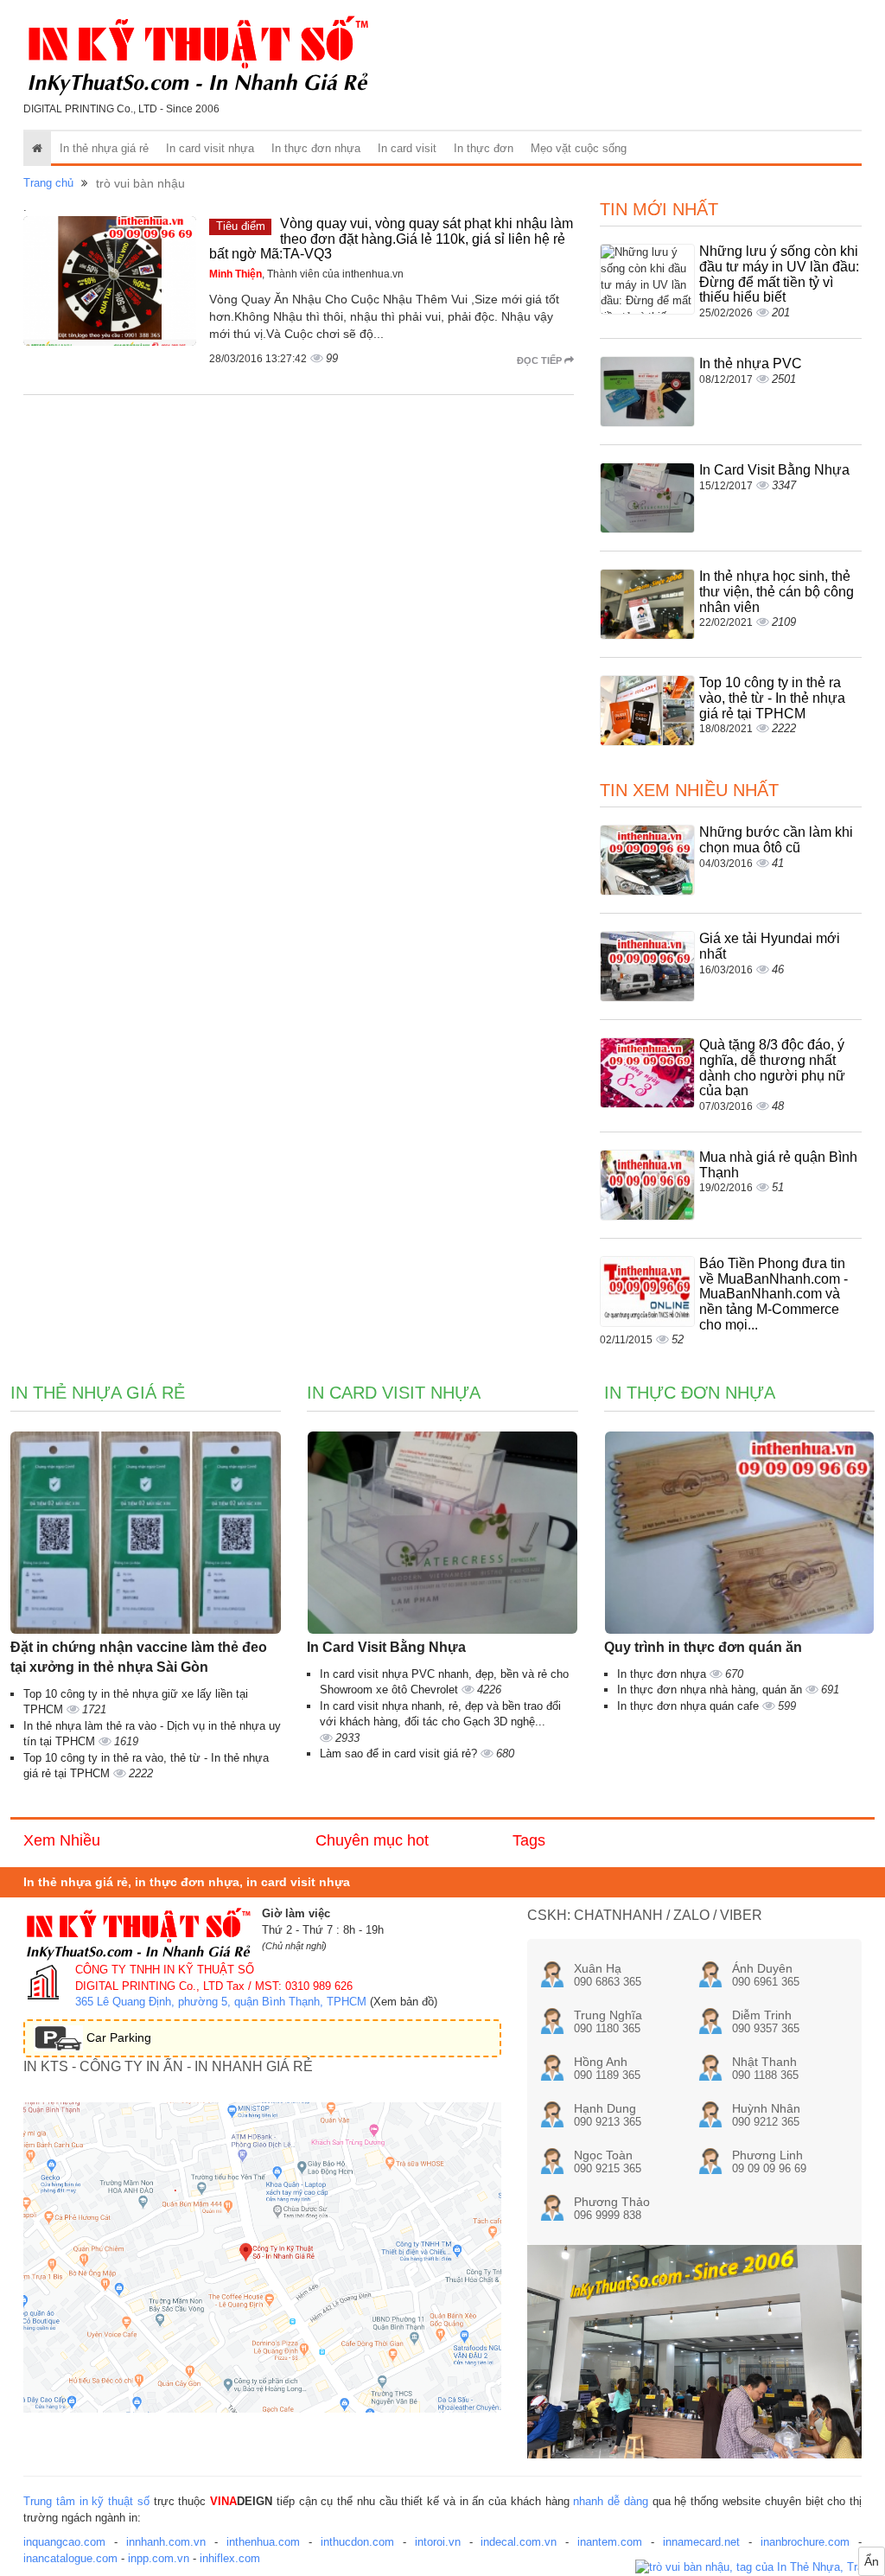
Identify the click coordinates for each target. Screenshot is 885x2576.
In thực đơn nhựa (316, 148)
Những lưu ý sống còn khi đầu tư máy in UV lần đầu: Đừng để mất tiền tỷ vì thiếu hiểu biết (779, 274)
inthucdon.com (357, 2542)
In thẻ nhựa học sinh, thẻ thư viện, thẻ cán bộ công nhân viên (777, 591)
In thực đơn (484, 148)
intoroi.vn (438, 2542)
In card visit (407, 148)
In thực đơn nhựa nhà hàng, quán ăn (711, 1690)
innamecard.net (701, 2542)
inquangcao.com (64, 2542)
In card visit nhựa (210, 148)
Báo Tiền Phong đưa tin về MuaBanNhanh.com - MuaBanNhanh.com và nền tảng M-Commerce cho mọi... (774, 1294)
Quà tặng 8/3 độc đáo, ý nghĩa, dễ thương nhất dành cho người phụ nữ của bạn (772, 1068)
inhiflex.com (230, 2558)
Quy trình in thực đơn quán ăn (703, 1647)
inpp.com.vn (159, 2558)
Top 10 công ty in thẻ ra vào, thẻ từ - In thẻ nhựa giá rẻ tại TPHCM (772, 698)
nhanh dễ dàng (611, 2501)
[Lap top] (760, 2568)
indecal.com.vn (519, 2542)
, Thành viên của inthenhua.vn (306, 274)
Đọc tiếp (541, 360)
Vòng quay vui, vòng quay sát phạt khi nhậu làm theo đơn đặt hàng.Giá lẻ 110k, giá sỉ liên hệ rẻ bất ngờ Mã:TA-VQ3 (391, 239)
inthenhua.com (263, 2542)
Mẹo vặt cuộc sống (579, 148)
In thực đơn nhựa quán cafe (690, 1706)
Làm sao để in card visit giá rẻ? (400, 1753)
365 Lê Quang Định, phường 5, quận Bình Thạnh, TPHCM (221, 2002)
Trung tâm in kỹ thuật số (86, 2501)
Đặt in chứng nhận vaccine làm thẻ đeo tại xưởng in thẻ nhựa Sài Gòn (139, 1657)
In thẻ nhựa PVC (751, 363)
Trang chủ (48, 183)
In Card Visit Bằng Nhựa (774, 470)
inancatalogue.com (70, 2558)
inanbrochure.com (805, 2542)
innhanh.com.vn (166, 2542)
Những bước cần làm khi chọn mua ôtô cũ (776, 840)
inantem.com (610, 2542)
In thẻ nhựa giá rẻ (104, 148)
